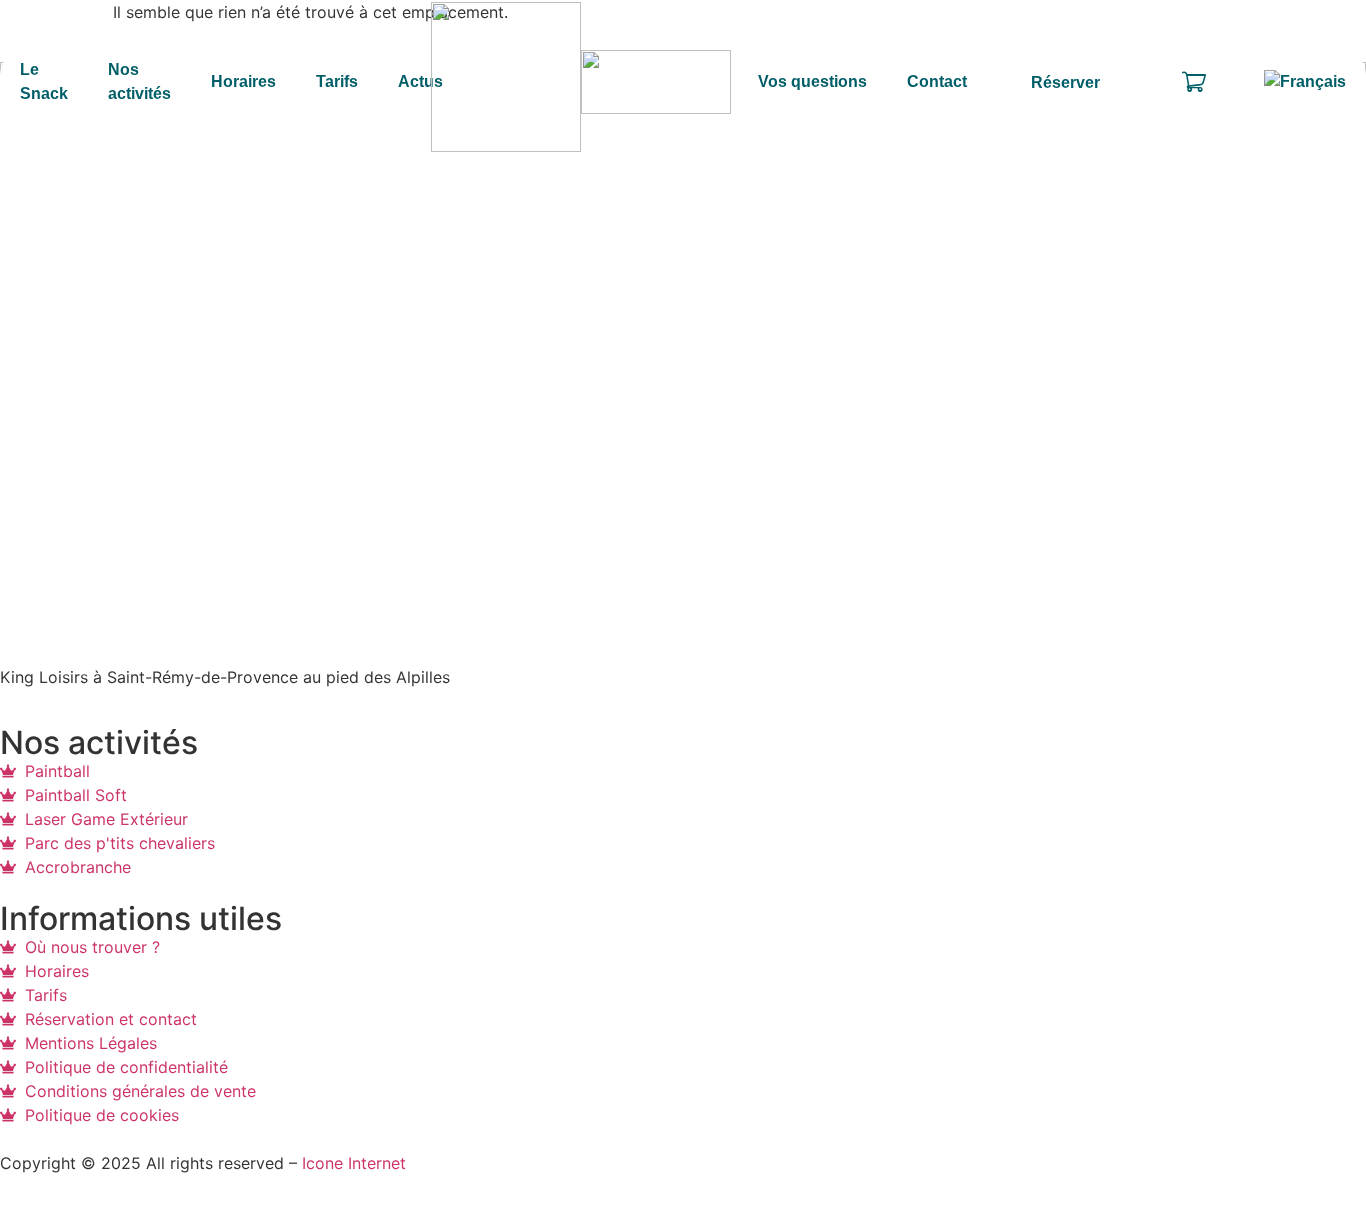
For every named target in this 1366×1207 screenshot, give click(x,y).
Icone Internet (354, 1163)
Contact (937, 81)
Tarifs (337, 81)
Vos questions (812, 81)
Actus (420, 81)
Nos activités (139, 82)
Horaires (243, 81)
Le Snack (44, 82)
